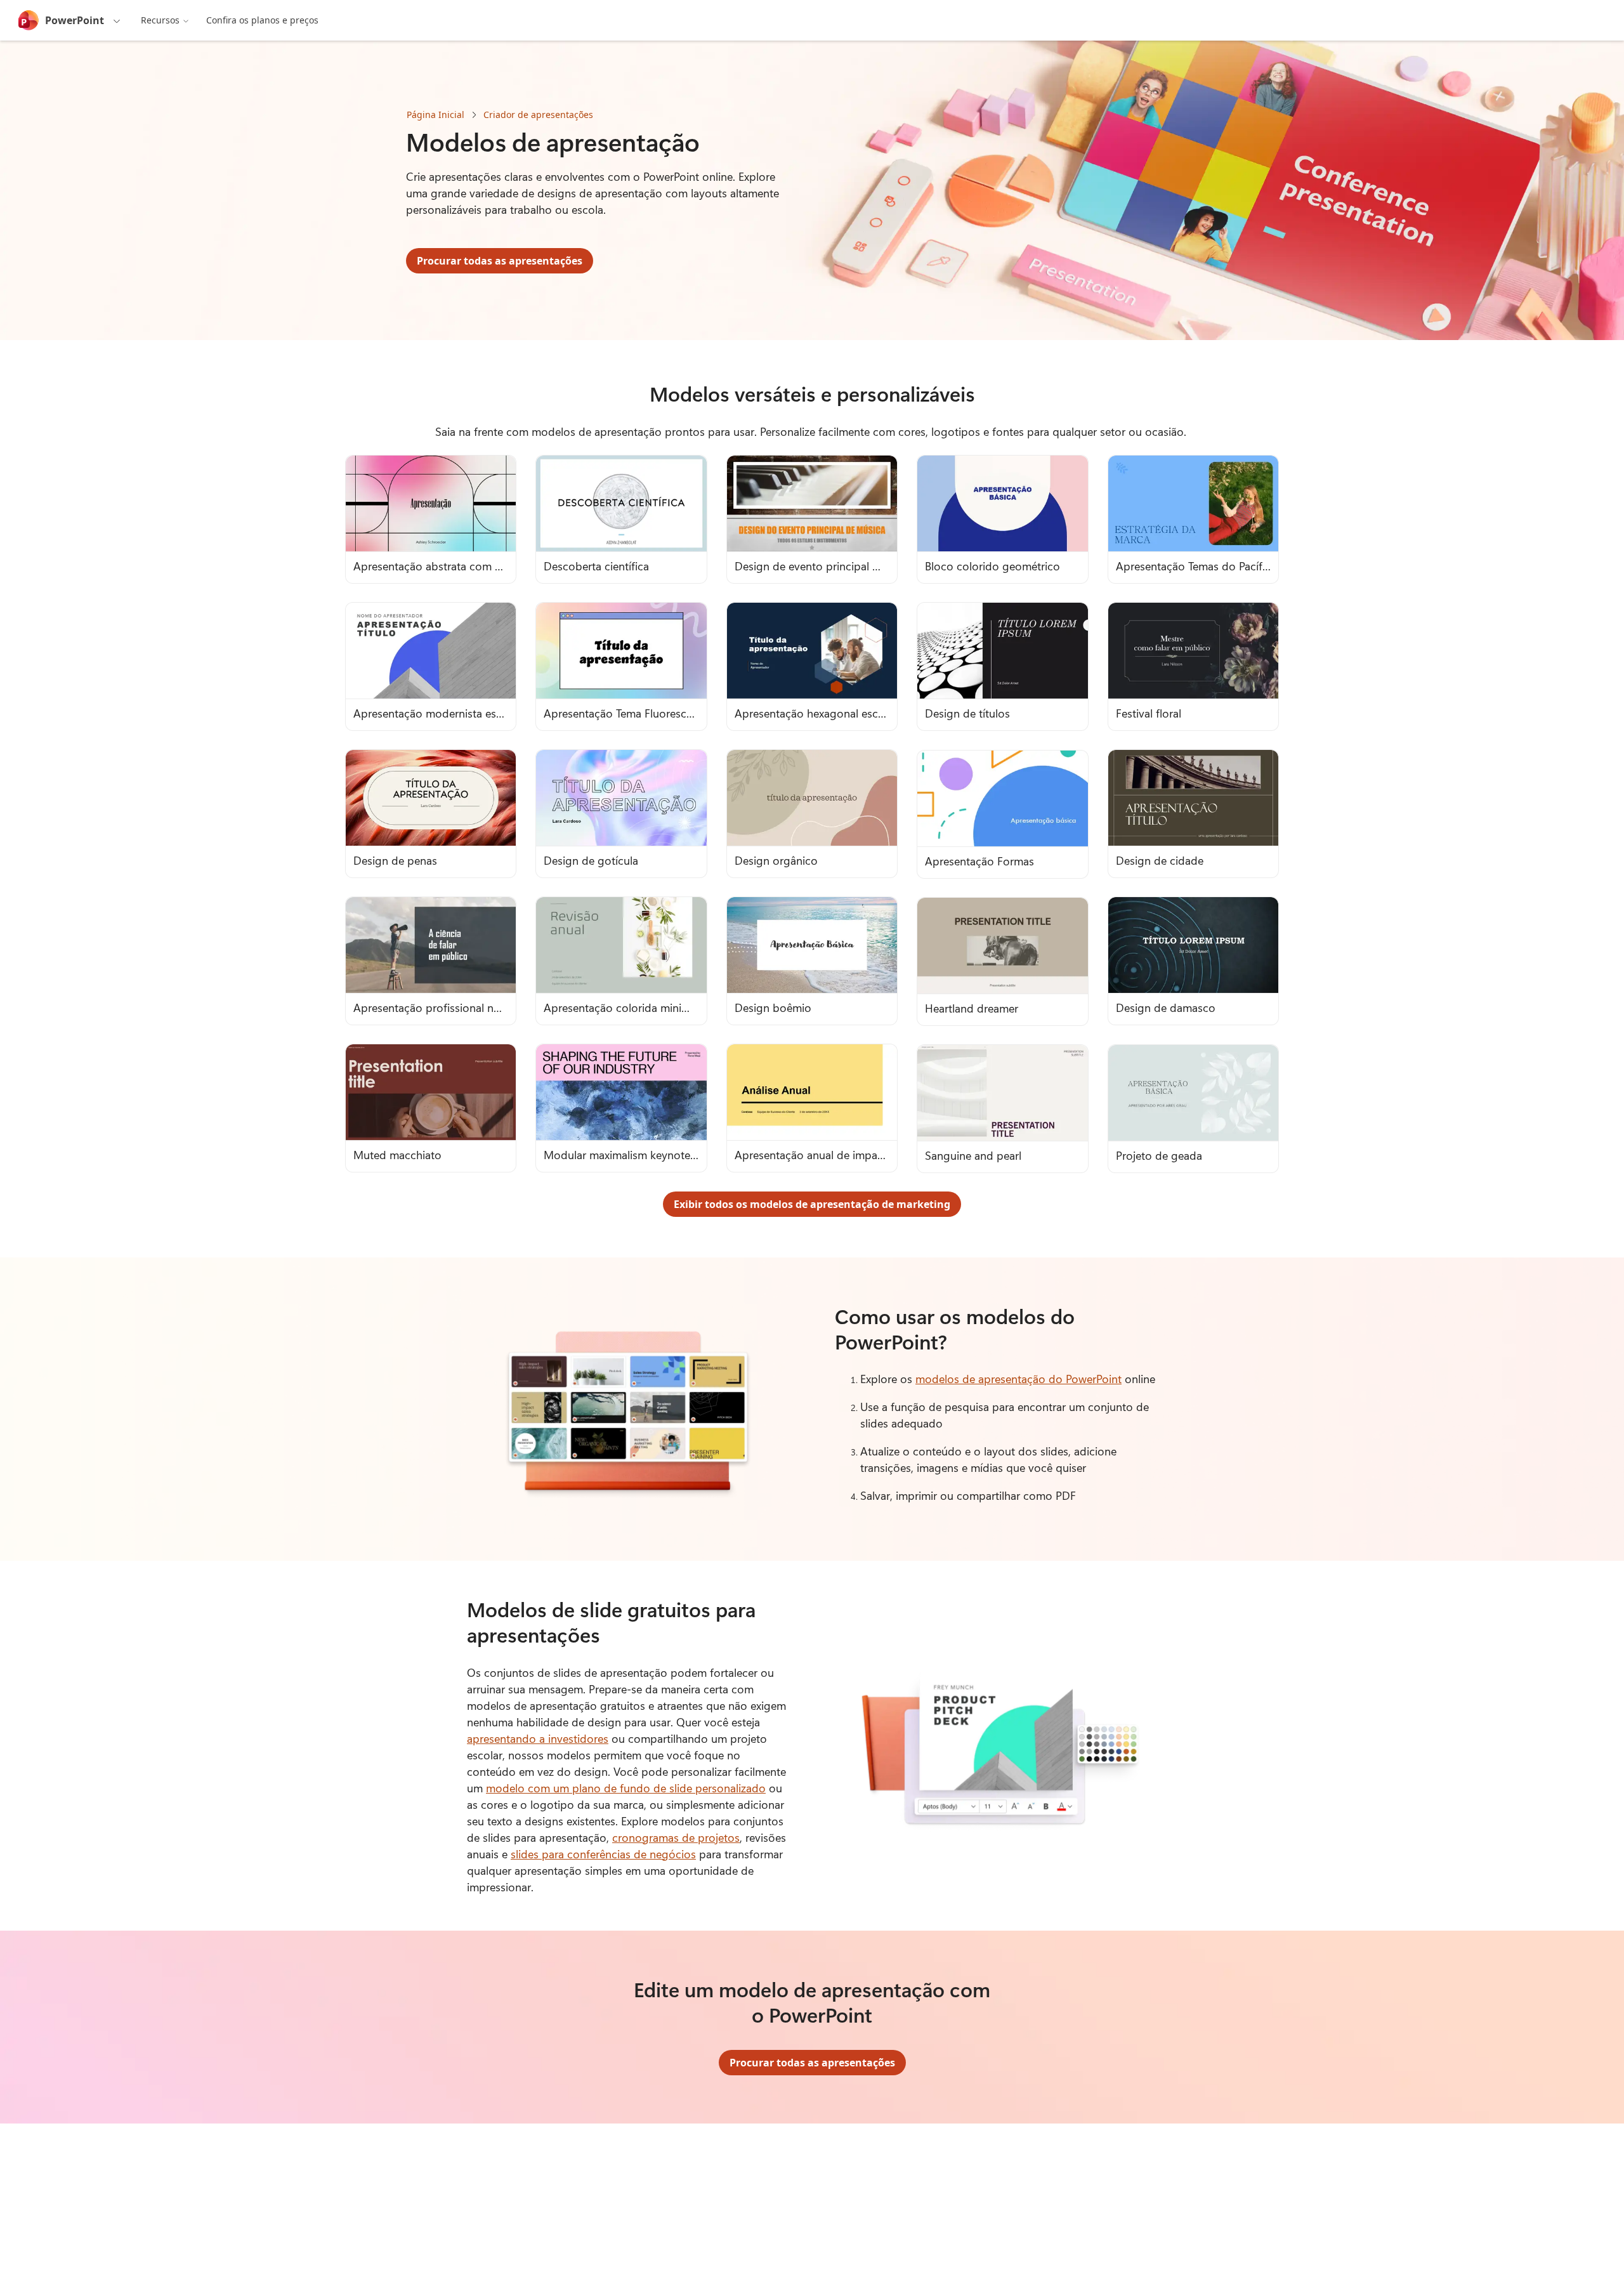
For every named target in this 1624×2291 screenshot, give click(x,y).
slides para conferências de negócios (603, 1854)
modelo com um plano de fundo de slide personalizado (626, 1788)
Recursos (160, 20)
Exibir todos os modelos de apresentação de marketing (812, 1204)
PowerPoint (75, 20)
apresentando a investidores (538, 1738)
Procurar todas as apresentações (500, 261)
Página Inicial (435, 115)
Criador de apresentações (538, 115)
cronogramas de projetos (676, 1837)
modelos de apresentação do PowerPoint (1018, 1379)
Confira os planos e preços (262, 20)
